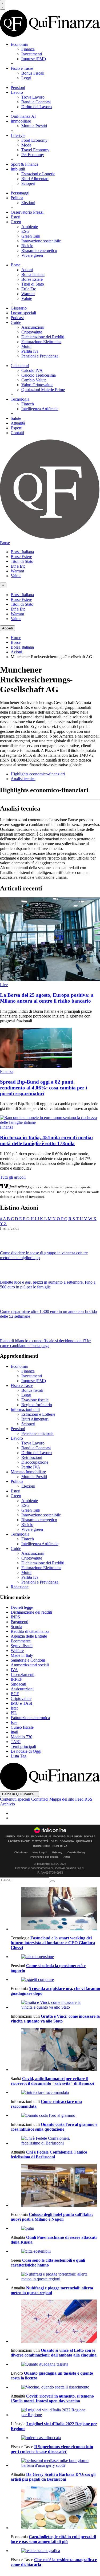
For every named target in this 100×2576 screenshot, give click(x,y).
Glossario (19, 308)
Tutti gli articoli (13, 1177)
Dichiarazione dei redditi (31, 1612)
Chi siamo (21, 1852)
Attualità (18, 423)
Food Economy (34, 140)
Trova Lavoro (33, 97)
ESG (25, 231)
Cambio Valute (34, 380)
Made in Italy (22, 1655)
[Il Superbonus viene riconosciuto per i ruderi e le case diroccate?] (55, 2438)
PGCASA (90, 1837)
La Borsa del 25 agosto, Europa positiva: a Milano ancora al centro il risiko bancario (47, 998)
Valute (27, 298)
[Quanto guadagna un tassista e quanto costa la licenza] (55, 2364)
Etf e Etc (29, 289)
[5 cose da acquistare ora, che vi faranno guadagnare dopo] (55, 1980)
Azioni (27, 270)
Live (4, 985)
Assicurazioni (33, 327)
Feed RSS (84, 1799)
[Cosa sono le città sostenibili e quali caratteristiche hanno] (55, 2251)
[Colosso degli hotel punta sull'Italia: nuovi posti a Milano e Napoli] (55, 2186)
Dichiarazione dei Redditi (43, 337)
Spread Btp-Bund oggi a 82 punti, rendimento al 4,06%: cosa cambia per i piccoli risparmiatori (43, 1088)
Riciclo (27, 246)
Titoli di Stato (33, 284)
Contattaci (40, 1799)
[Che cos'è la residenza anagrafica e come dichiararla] (55, 2551)
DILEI (54, 1841)
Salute (16, 418)
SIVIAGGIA (67, 1841)
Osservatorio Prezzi (27, 212)
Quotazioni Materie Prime (43, 390)
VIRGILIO (23, 1837)
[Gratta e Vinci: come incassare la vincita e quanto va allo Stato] (55, 2005)
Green (16, 222)
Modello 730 (21, 1737)
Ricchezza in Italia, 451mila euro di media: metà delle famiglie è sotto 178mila (47, 1140)
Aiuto (67, 1857)
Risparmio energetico (39, 251)
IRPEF (17, 1679)
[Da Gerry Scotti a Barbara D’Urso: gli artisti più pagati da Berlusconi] (55, 2463)
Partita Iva (30, 351)
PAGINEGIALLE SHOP (68, 1837)
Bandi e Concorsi (36, 102)
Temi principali (23, 1746)
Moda (26, 145)
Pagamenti (19, 1622)
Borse (16, 265)
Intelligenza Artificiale (40, 409)
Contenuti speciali (15, 1799)
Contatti (17, 433)
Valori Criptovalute (37, 385)
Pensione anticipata (37, 1433)
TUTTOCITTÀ (40, 1841)
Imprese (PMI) (34, 59)
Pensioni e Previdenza (40, 356)
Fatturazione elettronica (30, 1718)
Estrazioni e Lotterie (38, 174)
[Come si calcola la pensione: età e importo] (55, 1957)
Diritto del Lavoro (37, 107)
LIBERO (10, 1837)
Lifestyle (18, 135)
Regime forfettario (37, 1405)
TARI (16, 1742)
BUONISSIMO (42, 1846)
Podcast (17, 318)
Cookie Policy (77, 1852)
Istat (14, 1708)
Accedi (7, 628)
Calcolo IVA (32, 370)
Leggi (26, 78)
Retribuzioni (32, 1457)
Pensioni (18, 88)
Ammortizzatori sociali (30, 1665)
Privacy (57, 1852)
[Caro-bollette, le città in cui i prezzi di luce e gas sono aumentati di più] (55, 2508)
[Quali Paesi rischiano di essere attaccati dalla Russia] (55, 2228)
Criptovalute (32, 332)
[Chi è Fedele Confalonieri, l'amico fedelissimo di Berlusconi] (55, 2141)
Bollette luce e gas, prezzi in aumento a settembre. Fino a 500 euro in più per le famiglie (48, 1285)
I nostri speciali (23, 313)
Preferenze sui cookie (44, 1857)
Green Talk (31, 236)
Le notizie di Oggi (26, 1751)
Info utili (18, 169)
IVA (14, 1670)
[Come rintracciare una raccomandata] (55, 2093)
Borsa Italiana (33, 274)
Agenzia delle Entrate (29, 1636)
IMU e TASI (21, 1703)
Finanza (28, 49)
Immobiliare (21, 121)
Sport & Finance (25, 164)
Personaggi (20, 193)
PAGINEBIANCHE (19, 1841)
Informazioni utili (25, 1409)
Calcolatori (20, 366)
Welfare (17, 1651)
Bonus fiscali (32, 1390)
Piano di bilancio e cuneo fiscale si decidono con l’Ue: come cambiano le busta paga (46, 1343)
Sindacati (18, 1684)
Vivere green (32, 255)
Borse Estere (32, 279)
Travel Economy (35, 150)
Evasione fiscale (35, 1400)
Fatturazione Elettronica (41, 342)
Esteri (15, 217)
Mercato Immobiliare (28, 1472)
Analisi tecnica (23, 779)
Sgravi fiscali (22, 1646)
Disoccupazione (35, 1462)
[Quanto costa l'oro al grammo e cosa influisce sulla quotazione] (55, 2115)
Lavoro (17, 92)
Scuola (16, 1627)
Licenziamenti (23, 1674)
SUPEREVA (60, 1846)
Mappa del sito (62, 1799)
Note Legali (40, 1852)
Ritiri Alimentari (35, 179)
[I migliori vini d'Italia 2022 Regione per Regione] (55, 2412)
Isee (14, 1722)
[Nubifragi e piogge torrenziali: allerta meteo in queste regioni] (55, 2277)
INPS (15, 1617)
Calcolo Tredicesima (39, 375)
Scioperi (28, 183)
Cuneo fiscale (22, 1727)
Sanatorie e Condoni (28, 1660)
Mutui (26, 346)
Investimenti (32, 54)
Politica (17, 198)
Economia (19, 44)
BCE (15, 1694)
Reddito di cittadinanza (30, 1631)
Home (16, 638)
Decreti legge (22, 1607)
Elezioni (28, 203)
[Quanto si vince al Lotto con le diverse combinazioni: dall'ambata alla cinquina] (55, 2322)
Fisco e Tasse (22, 68)
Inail (14, 1732)
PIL (14, 1713)
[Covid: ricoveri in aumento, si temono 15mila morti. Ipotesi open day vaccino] (55, 2387)
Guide (16, 322)
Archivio (7, 1804)
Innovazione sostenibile (41, 241)
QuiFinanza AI (23, 116)
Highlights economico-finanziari (38, 774)
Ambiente (30, 227)
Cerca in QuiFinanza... (19, 1794)
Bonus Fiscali (33, 73)
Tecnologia (20, 399)
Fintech (28, 404)
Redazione (20, 1587)
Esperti (17, 428)
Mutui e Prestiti (34, 126)
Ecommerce (21, 1641)
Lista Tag (19, 1756)
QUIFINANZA (84, 1841)
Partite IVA (31, 1467)
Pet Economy (33, 155)
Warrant (28, 294)
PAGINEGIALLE (41, 1837)
